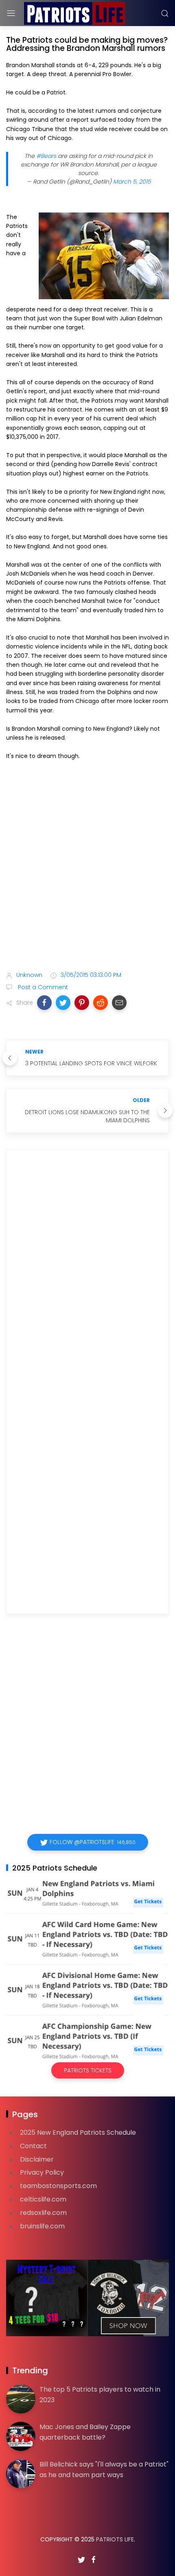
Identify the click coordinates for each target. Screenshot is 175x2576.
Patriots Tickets (88, 2070)
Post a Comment (42, 987)
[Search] (165, 13)
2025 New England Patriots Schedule (78, 2132)
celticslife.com (43, 2199)
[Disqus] (87, 1273)
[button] (44, 1003)
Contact (33, 2146)
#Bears (46, 156)
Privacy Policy (42, 2172)
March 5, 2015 (132, 182)
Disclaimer (37, 2159)
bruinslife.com (42, 2226)
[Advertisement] (87, 867)
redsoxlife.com (43, 2213)
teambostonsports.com (58, 2186)
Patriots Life (115, 2539)
